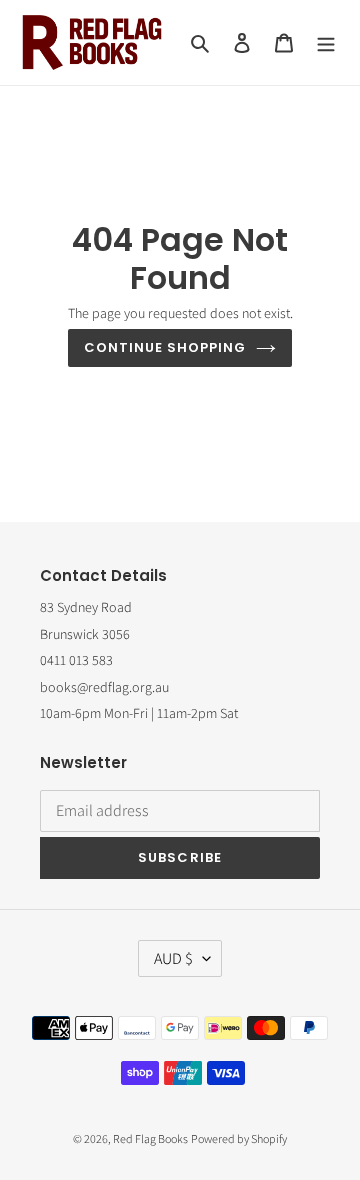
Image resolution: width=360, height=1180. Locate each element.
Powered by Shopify (239, 1138)
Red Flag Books (150, 1138)
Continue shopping (165, 347)
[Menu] (326, 42)
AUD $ (173, 958)
